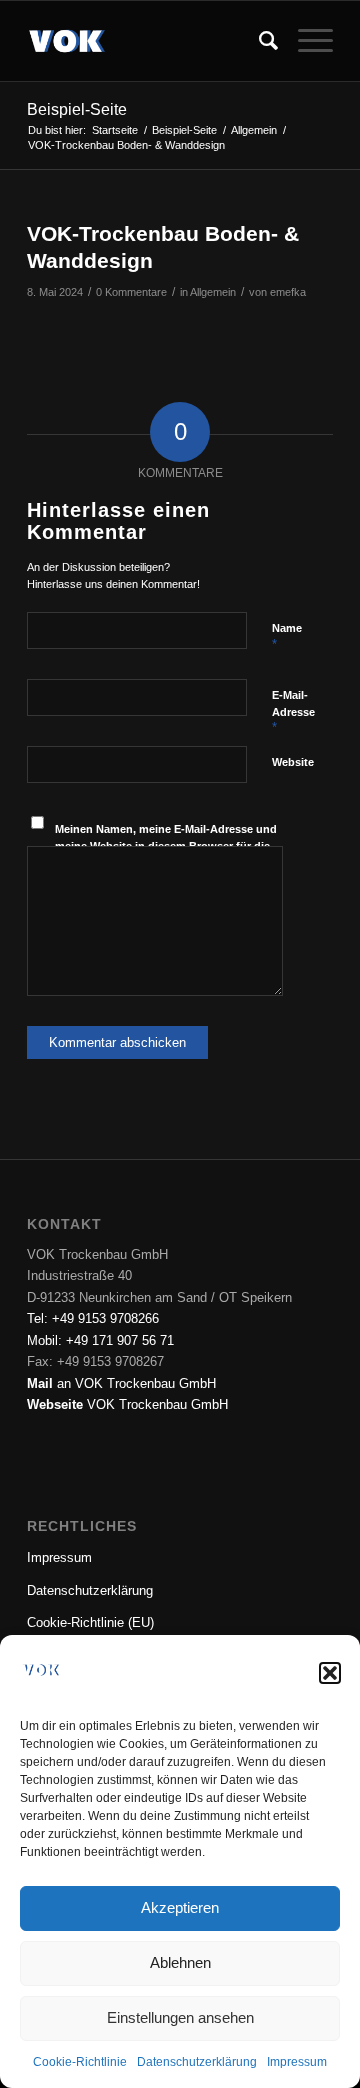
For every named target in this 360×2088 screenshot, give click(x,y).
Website (293, 762)
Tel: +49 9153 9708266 (93, 1318)
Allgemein (213, 292)
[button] (330, 1673)
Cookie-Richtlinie (80, 2062)
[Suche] (258, 41)
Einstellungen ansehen (180, 2017)
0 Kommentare (131, 292)
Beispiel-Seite (77, 109)
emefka (288, 292)
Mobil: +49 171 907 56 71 (100, 1340)
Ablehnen (180, 1962)
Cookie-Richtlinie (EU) (90, 1622)
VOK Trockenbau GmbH (127, 1404)
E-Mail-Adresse (293, 712)
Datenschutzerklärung (197, 2062)
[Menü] (305, 41)
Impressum (297, 2062)
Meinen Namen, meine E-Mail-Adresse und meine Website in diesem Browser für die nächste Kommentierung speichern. (166, 845)
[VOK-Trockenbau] (149, 41)
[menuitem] (258, 41)
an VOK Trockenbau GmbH (121, 1383)
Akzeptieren (180, 1907)
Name (287, 637)
